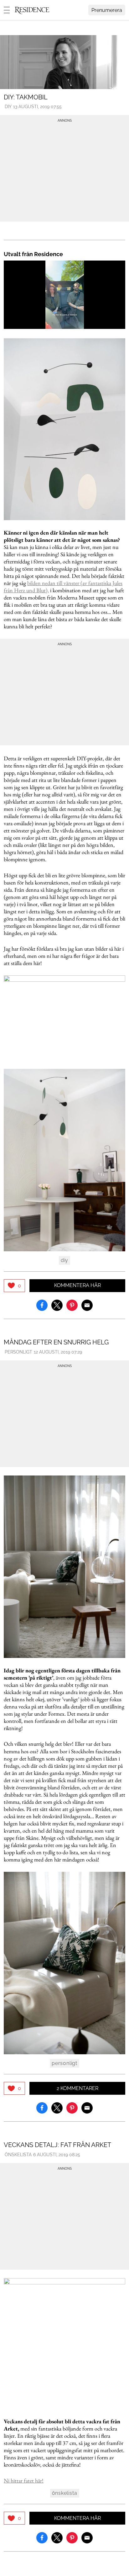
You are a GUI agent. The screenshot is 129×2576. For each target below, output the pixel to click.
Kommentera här (77, 1285)
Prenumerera (107, 10)
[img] (14, 1286)
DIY (8, 107)
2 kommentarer (77, 2088)
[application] (64, 295)
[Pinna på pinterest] (72, 1305)
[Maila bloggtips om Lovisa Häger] (87, 1305)
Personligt (18, 1352)
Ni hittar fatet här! (24, 2481)
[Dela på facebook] (42, 1305)
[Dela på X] (57, 1305)
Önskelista (18, 2155)
